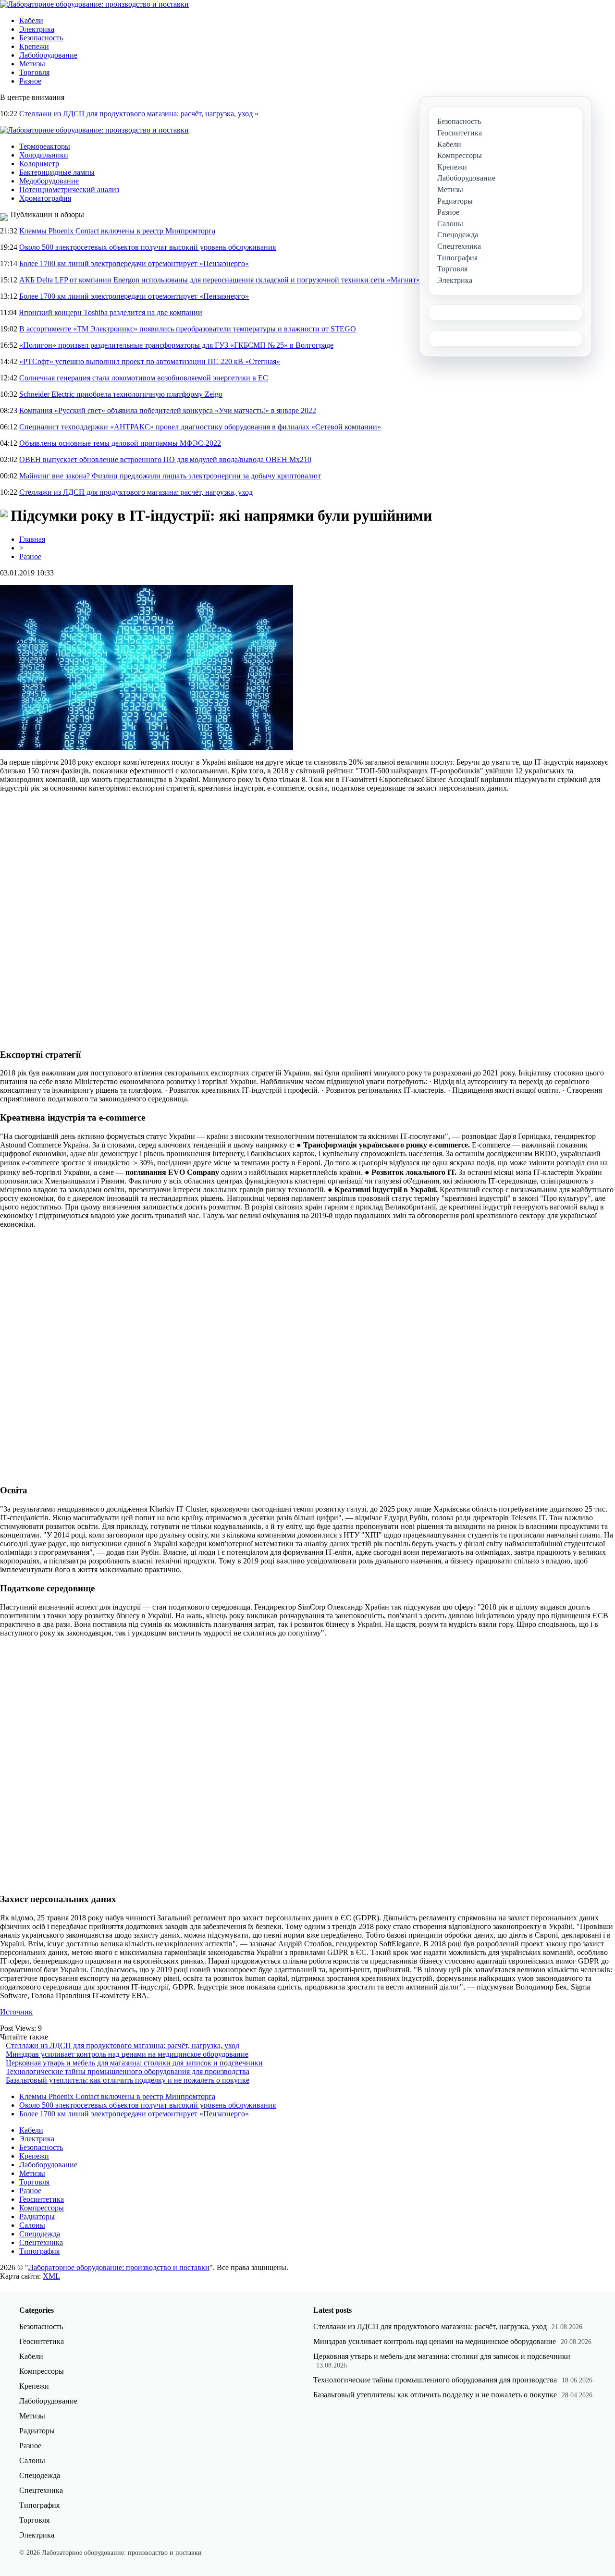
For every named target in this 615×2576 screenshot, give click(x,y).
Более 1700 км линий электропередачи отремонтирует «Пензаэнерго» (134, 263)
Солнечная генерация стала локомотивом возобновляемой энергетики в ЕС (144, 378)
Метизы (32, 64)
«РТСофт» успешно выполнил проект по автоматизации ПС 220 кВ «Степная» (150, 361)
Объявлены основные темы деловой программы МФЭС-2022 (120, 443)
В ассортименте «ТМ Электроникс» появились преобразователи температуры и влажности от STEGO (188, 329)
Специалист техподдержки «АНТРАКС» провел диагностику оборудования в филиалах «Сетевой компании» (200, 427)
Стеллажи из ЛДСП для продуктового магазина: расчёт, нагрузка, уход (136, 114)
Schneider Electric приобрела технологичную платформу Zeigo (121, 394)
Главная (32, 539)
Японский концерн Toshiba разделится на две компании (111, 312)
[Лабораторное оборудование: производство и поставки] (94, 4)
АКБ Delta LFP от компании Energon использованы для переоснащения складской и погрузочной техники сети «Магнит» (220, 280)
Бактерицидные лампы (57, 172)
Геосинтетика (42, 2199)
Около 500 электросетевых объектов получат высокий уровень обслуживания (148, 247)
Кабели (31, 20)
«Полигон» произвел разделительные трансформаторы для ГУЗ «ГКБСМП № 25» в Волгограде (176, 345)
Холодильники (44, 155)
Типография (39, 2251)
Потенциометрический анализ (69, 189)
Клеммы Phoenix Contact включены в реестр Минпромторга (117, 231)
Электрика (37, 29)
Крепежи (34, 46)
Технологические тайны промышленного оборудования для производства (128, 2071)
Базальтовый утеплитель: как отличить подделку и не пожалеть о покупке (128, 2080)
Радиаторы (37, 2216)
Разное (30, 81)
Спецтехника (41, 2242)
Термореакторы (45, 146)
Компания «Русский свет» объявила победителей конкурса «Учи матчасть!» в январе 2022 (168, 410)
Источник (16, 2012)
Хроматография (45, 198)
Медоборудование (49, 181)
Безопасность (41, 38)
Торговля (34, 72)
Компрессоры (42, 2208)
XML (51, 2276)
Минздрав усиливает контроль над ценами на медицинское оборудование (127, 2054)
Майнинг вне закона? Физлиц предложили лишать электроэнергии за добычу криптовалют (170, 476)
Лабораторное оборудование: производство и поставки (119, 2267)
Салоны (32, 2225)
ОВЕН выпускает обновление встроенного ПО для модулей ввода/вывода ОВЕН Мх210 (165, 459)
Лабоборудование (48, 55)
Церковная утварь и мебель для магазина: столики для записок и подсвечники (134, 2063)
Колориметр (39, 164)
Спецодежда (40, 2234)
